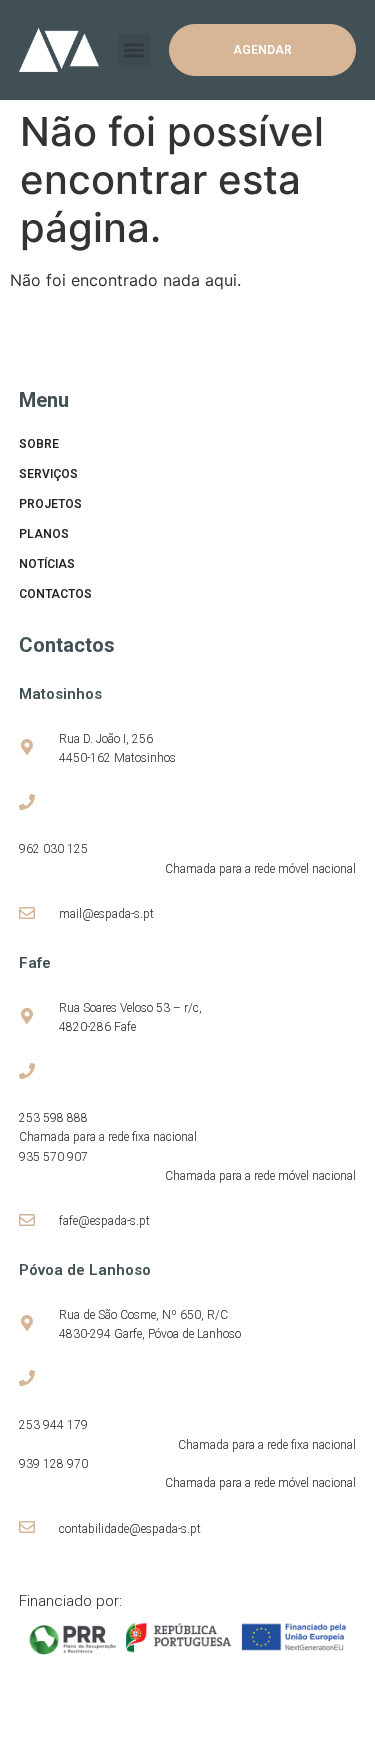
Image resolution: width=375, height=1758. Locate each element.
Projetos (50, 504)
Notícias (47, 564)
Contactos (55, 594)
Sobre (39, 444)
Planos (44, 534)
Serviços (48, 474)
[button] (134, 50)
